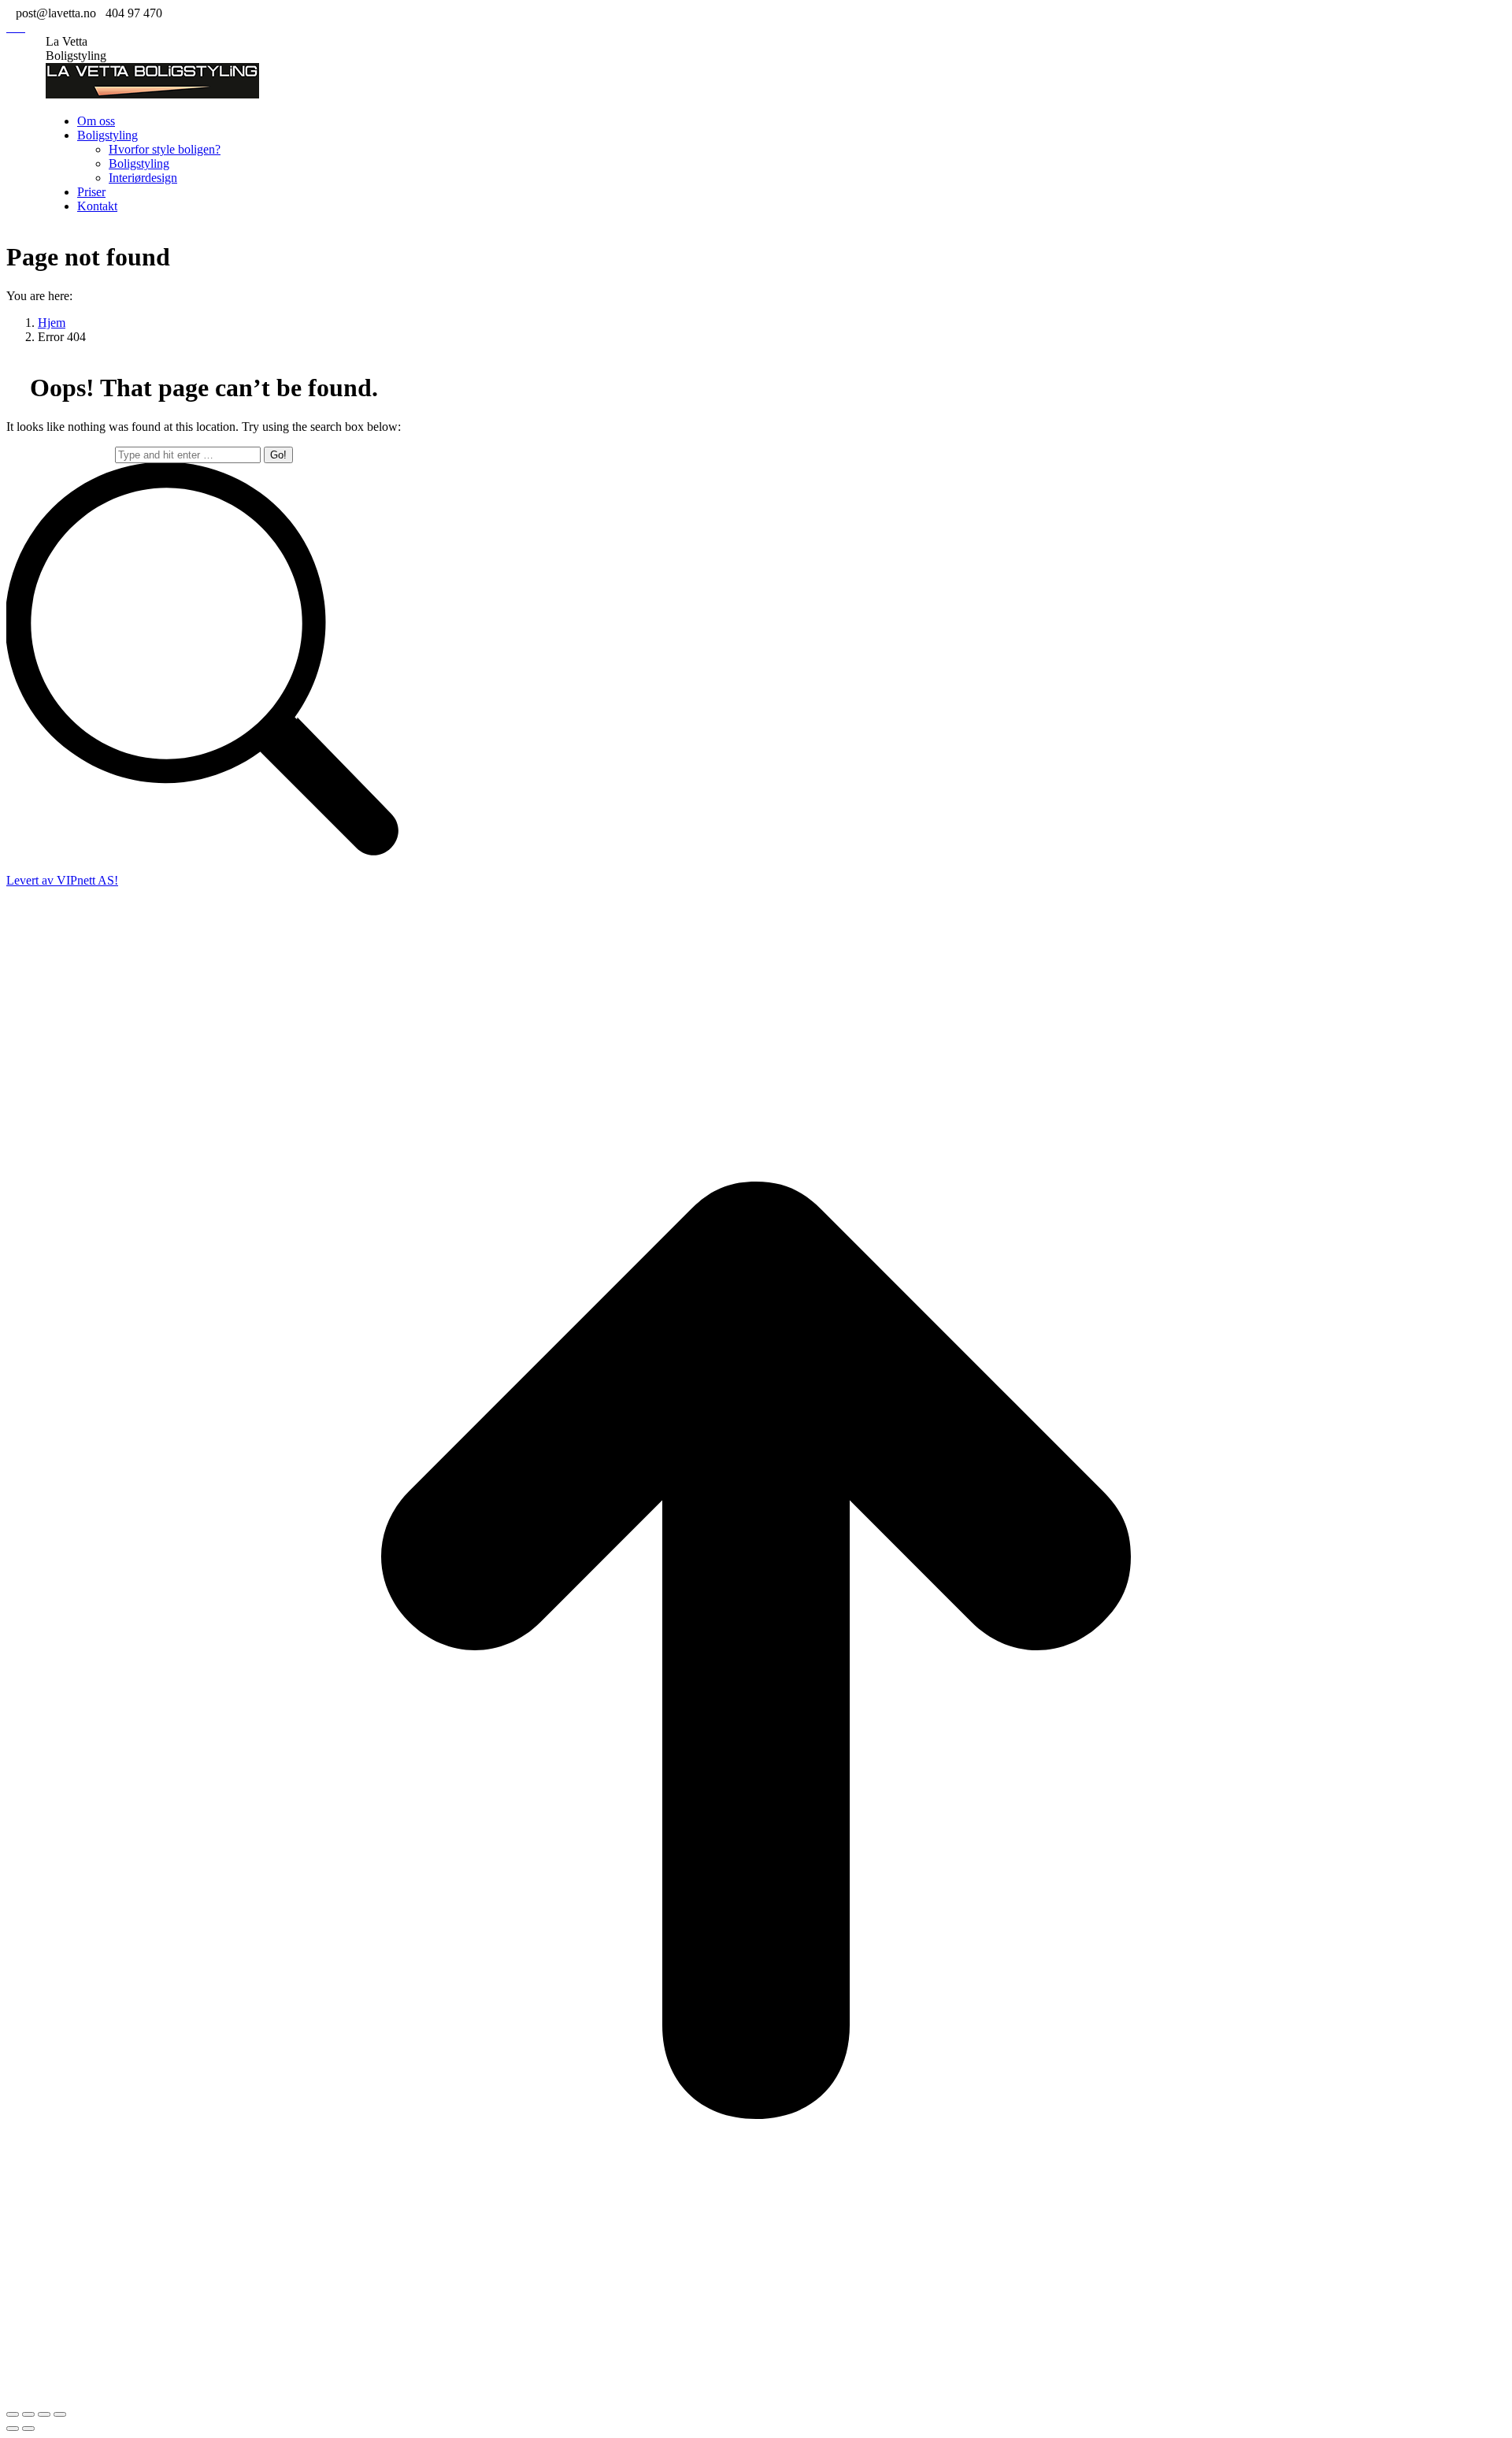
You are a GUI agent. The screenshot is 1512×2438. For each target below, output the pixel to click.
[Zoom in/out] (60, 2414)
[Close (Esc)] (13, 2414)
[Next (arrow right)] (28, 2429)
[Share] (28, 2414)
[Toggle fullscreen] (44, 2414)
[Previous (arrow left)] (13, 2429)
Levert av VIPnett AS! (62, 880)
